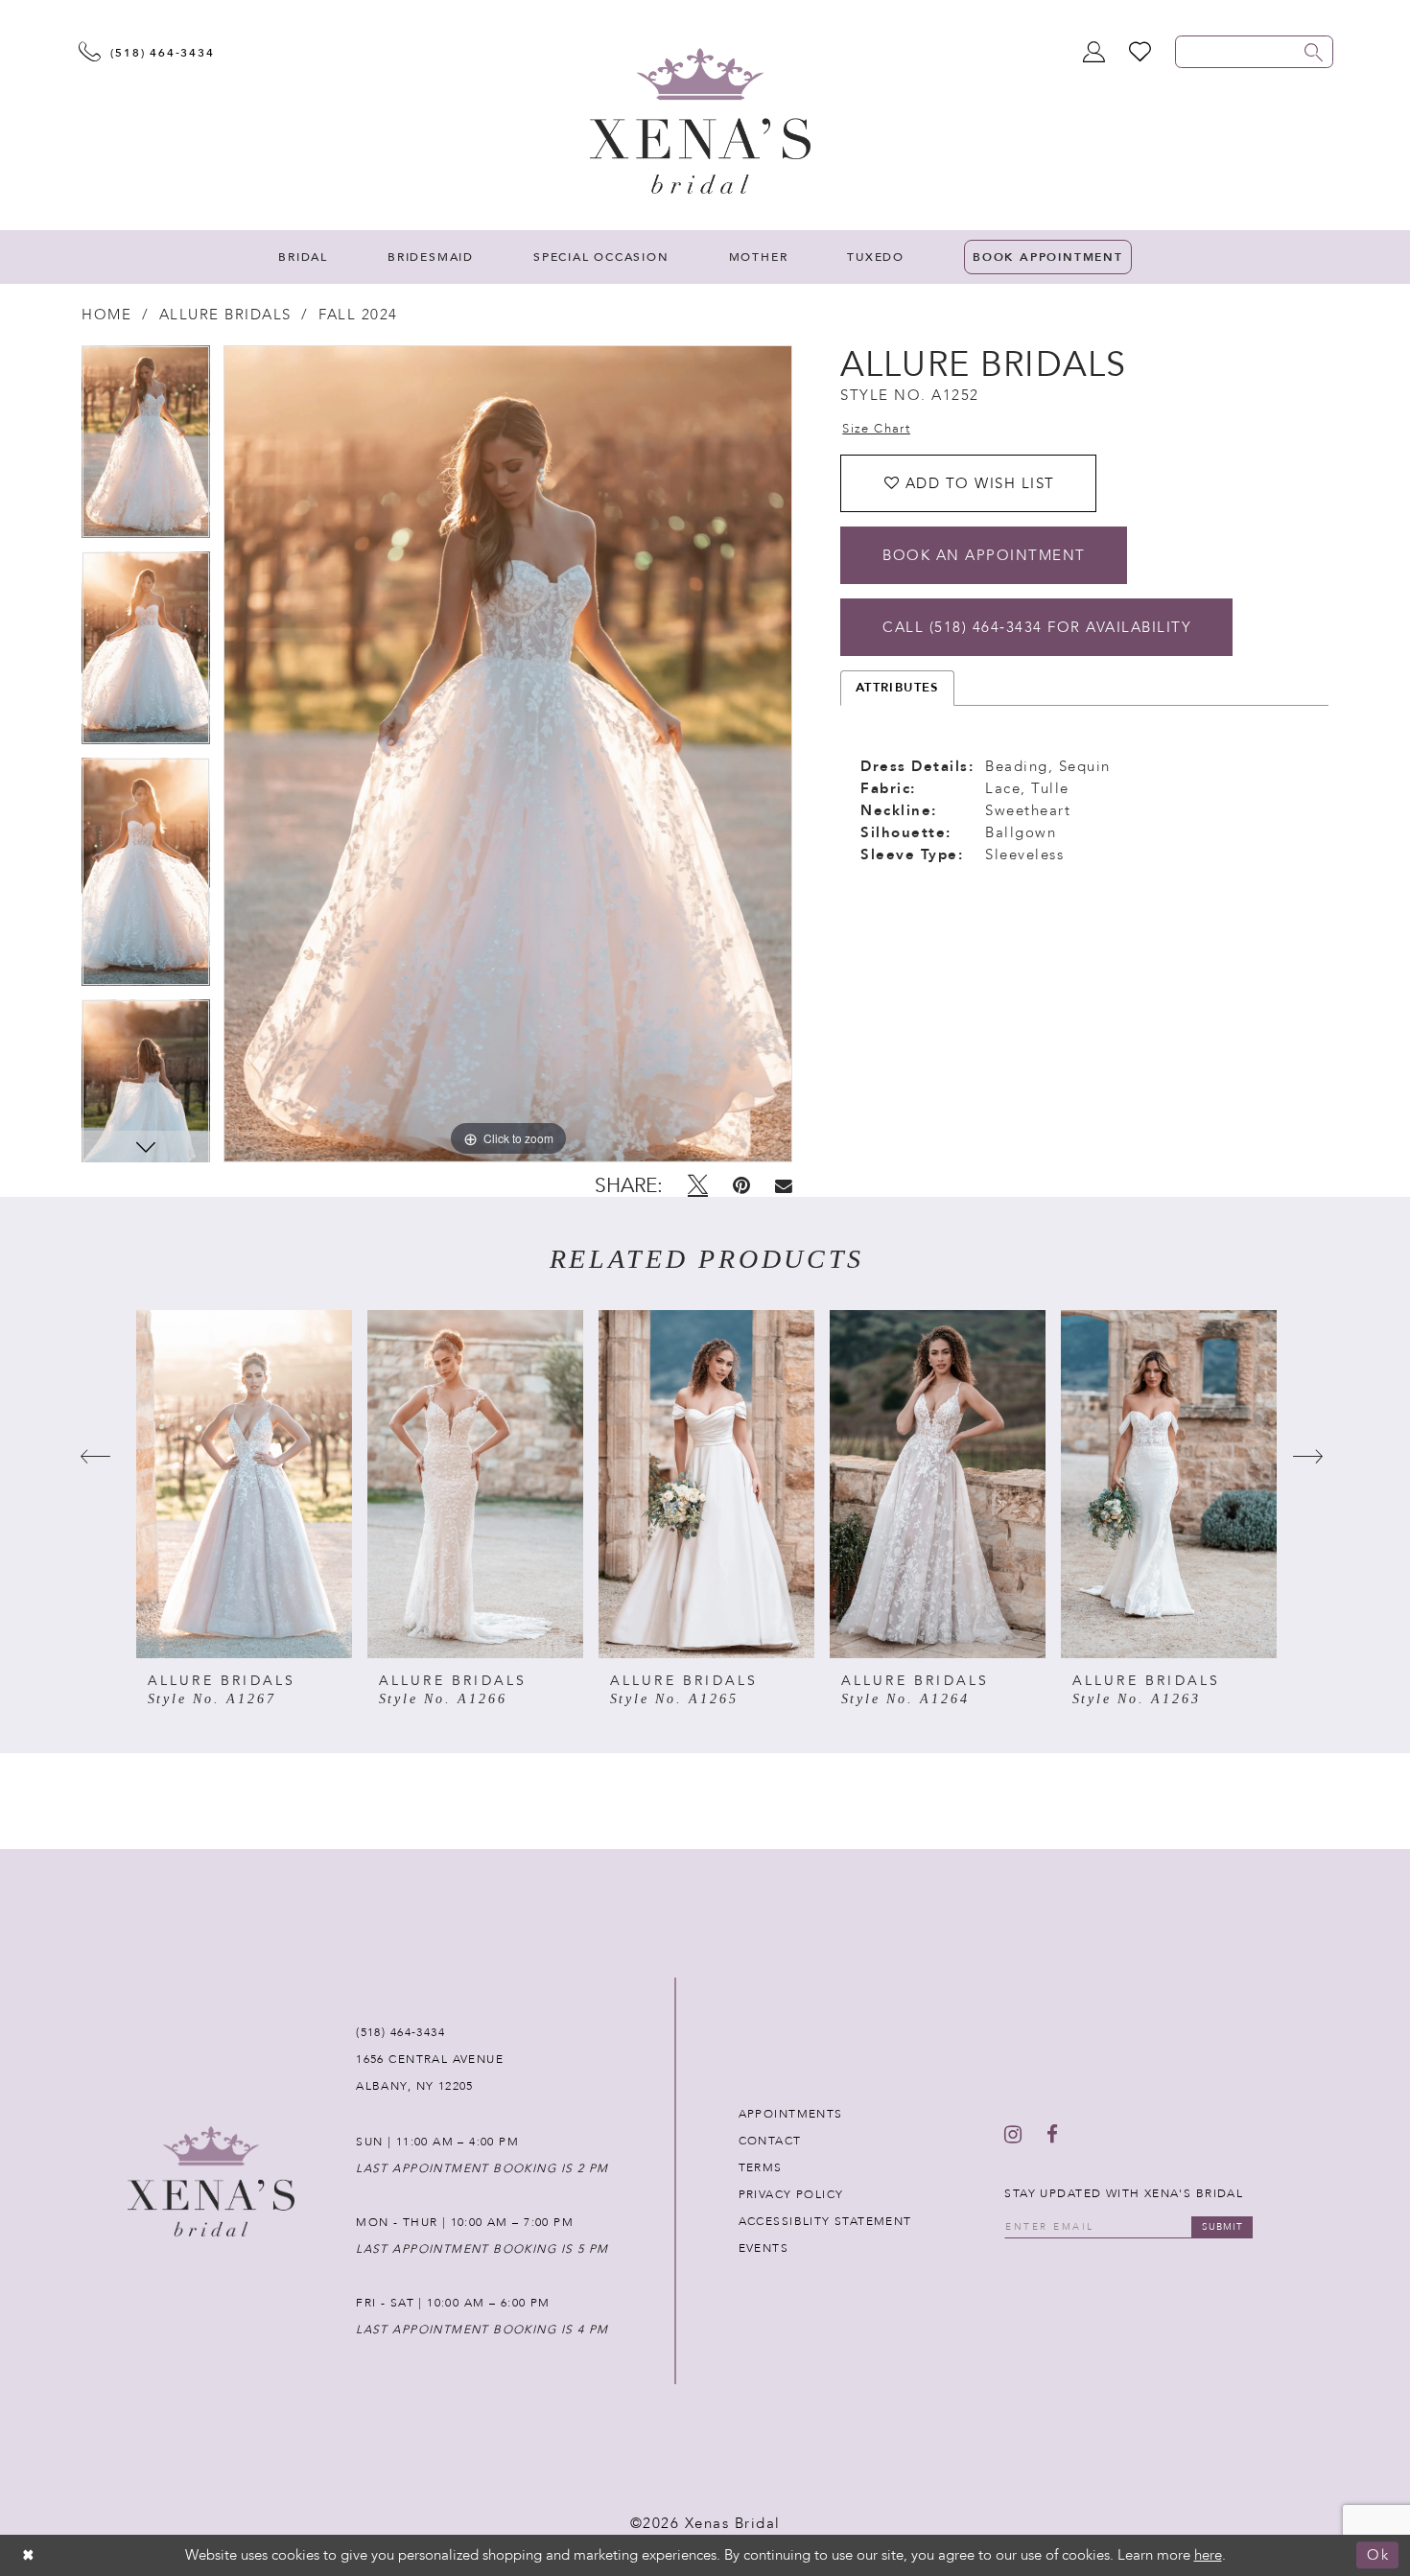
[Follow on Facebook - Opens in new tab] (1052, 2135)
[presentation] (244, 1484)
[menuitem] (303, 257)
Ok (1378, 2556)
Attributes (897, 688)
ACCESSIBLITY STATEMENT (825, 2221)
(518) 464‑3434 (400, 2032)
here (1208, 2555)
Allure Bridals (225, 315)
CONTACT (770, 2141)
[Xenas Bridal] (700, 121)
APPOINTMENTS (791, 2114)
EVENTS (764, 2248)
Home (106, 315)
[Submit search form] (1314, 52)
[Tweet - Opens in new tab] (698, 1185)
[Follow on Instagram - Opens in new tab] (1013, 2135)
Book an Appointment (984, 555)
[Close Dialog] (29, 2555)
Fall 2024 (358, 315)
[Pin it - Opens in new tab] (741, 1185)
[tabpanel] (146, 448)
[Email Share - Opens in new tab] (784, 1186)
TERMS (761, 2167)
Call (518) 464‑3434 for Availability (1037, 627)
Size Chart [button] (876, 429)
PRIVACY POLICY (791, 2194)
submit (1222, 2227)
